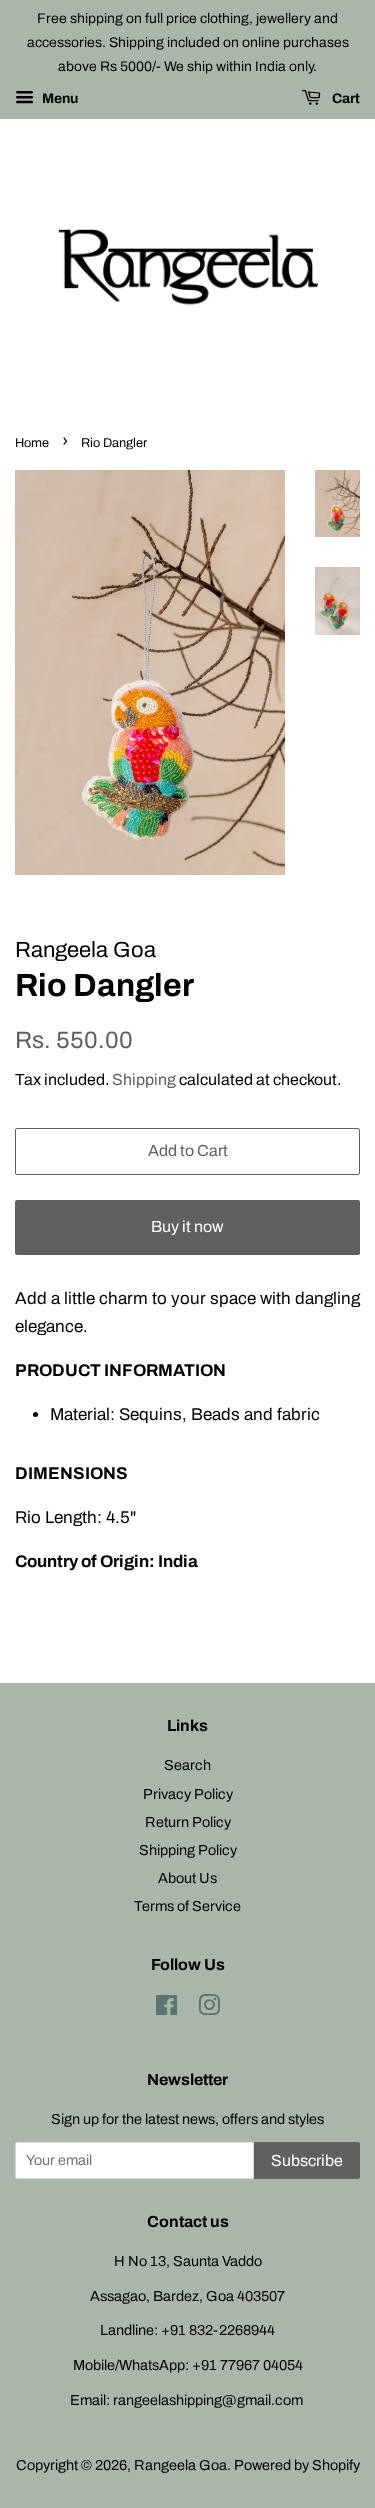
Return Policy (188, 1822)
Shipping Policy (188, 1850)
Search (187, 1765)
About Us (187, 1878)
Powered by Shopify (297, 2465)
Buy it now (187, 1226)
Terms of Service (187, 1906)
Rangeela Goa (180, 2465)
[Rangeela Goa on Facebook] (166, 2009)
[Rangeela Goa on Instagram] (209, 2009)
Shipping (144, 1079)
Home (32, 443)
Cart (344, 99)
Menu (58, 99)
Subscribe (307, 2160)
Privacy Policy (188, 1794)
